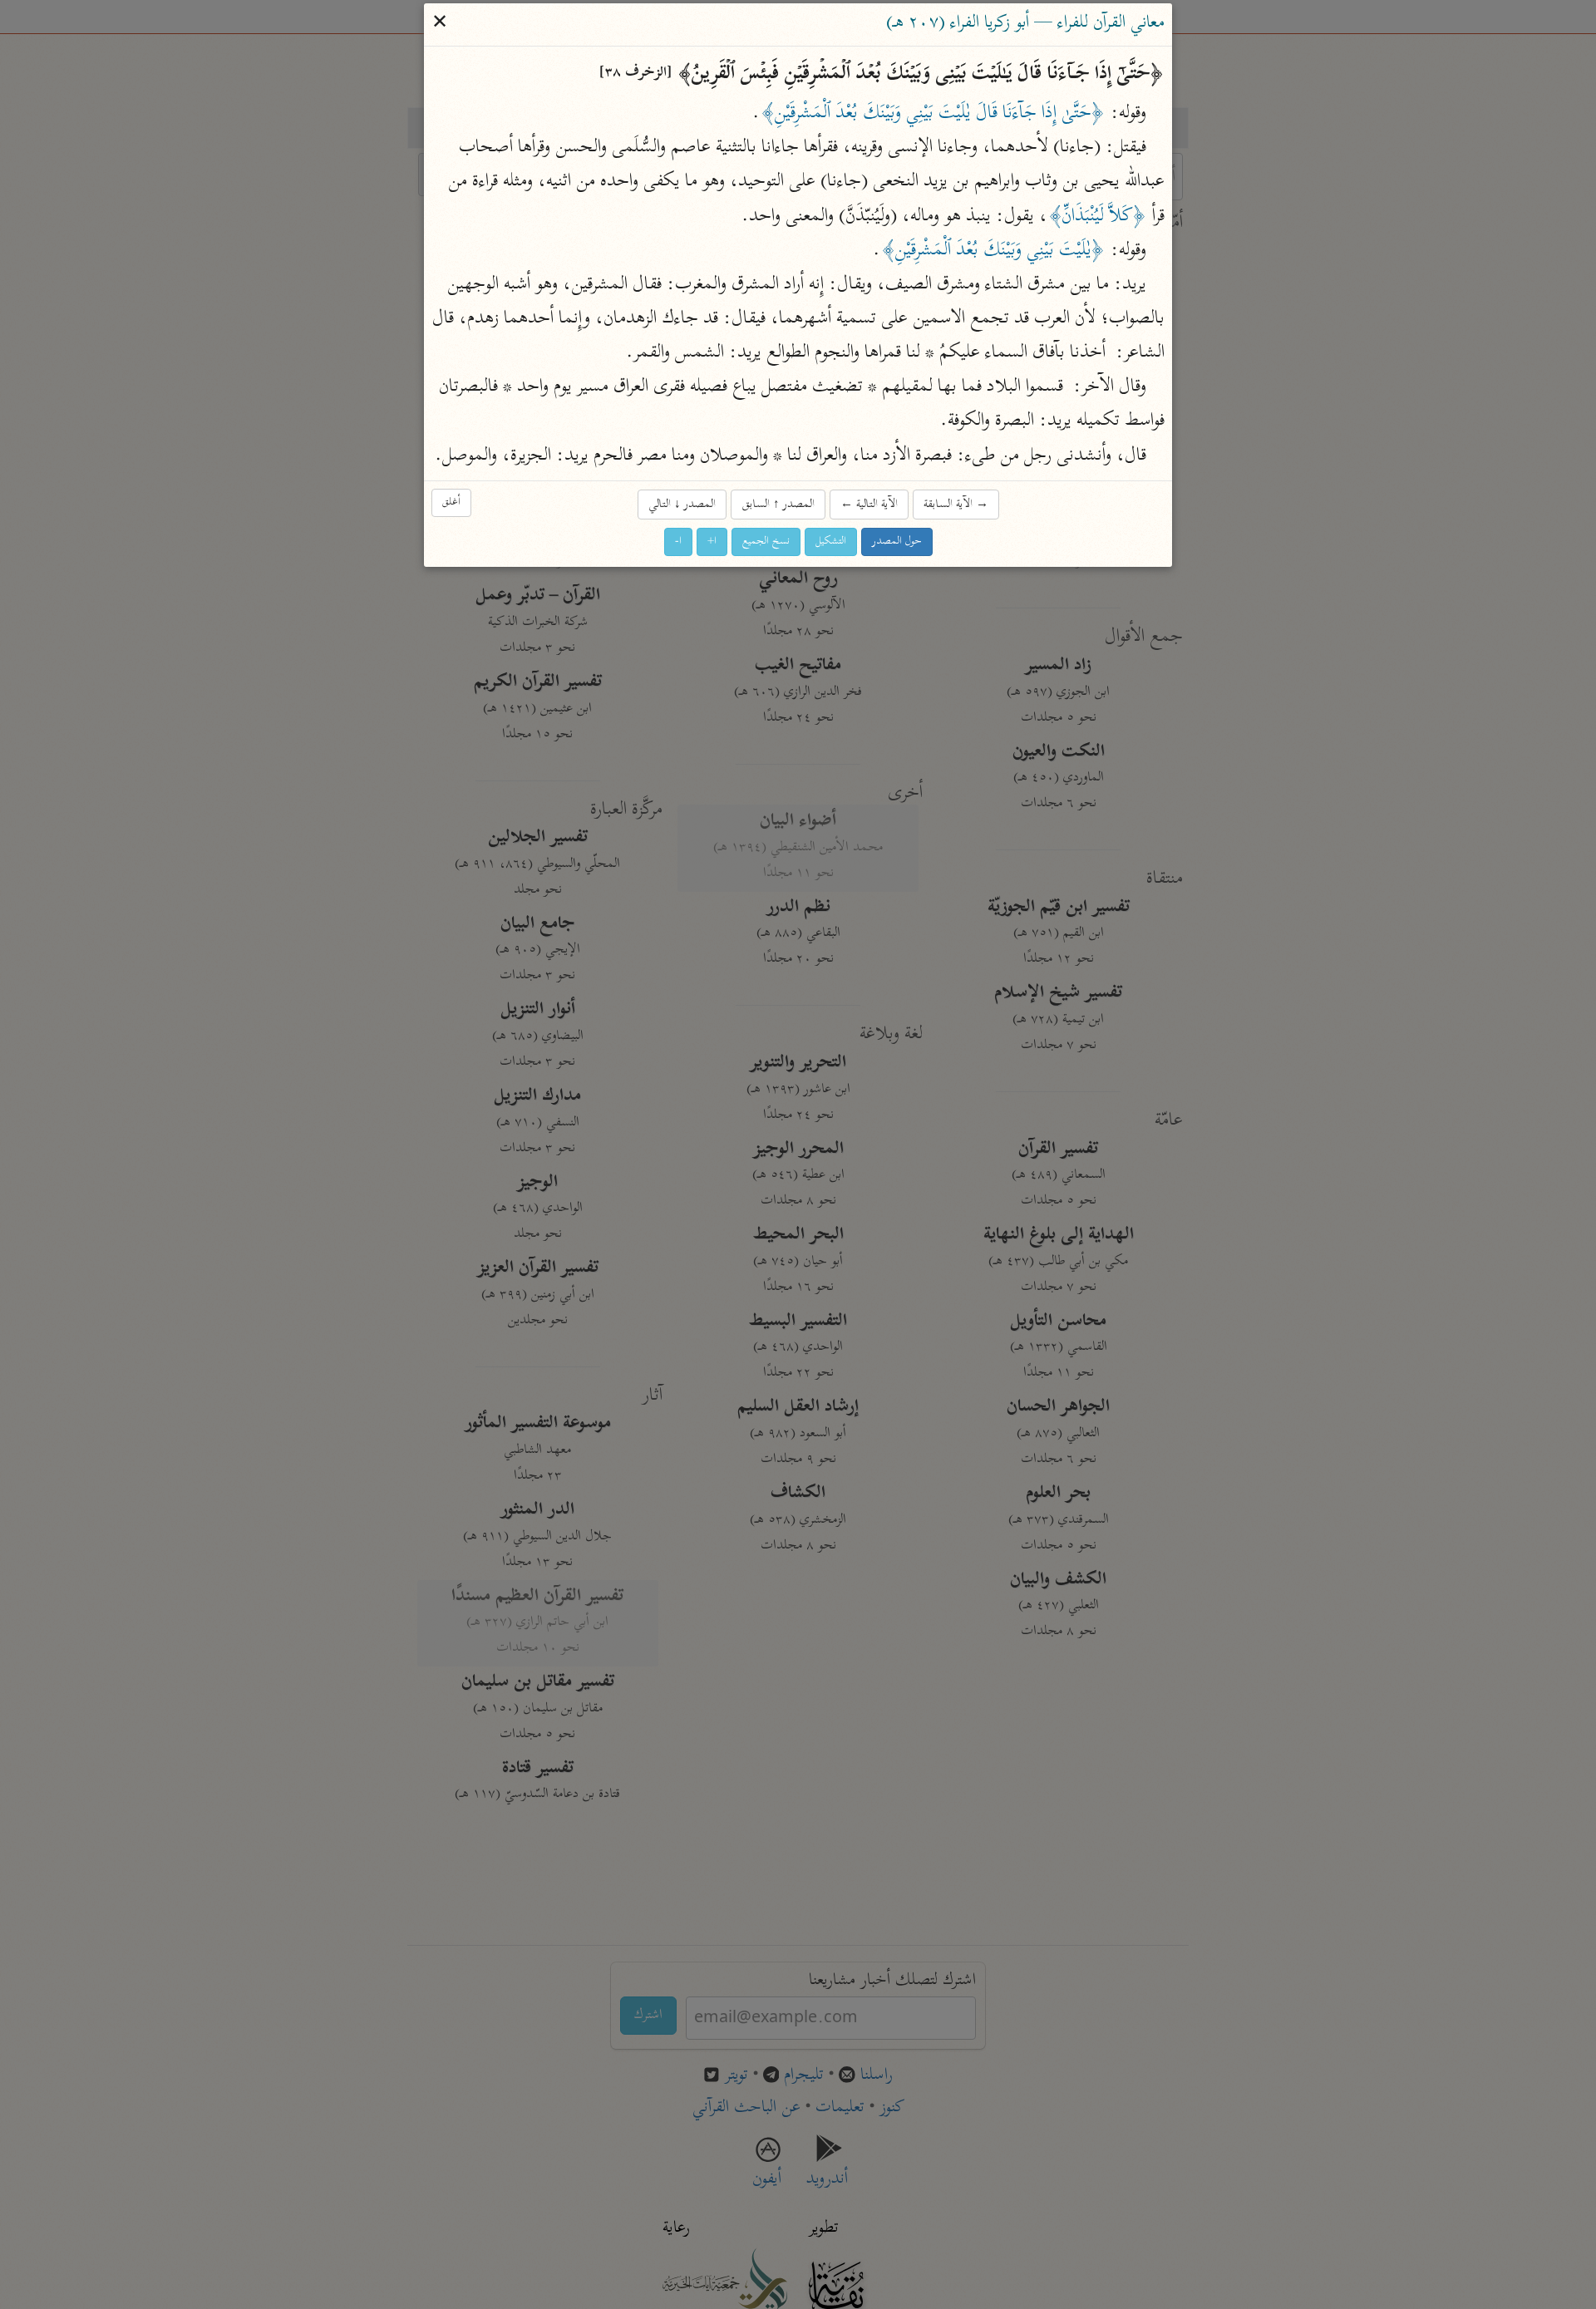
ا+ (712, 542)
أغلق (451, 503)
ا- (678, 542)
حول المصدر (897, 542)
